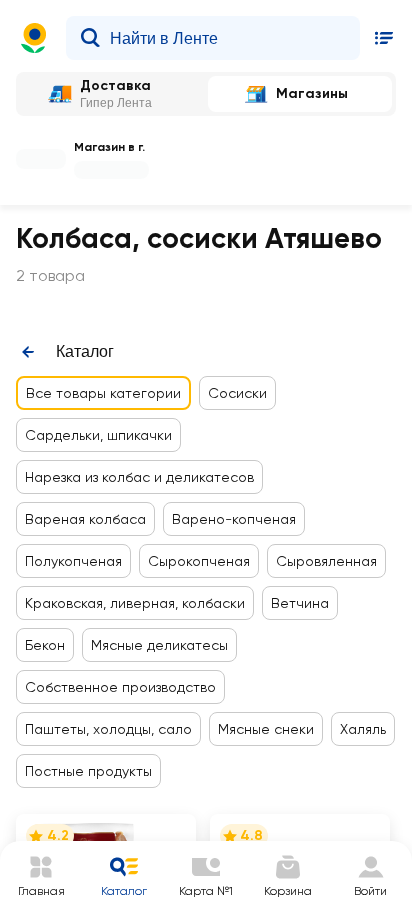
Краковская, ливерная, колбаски (135, 603)
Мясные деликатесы (159, 645)
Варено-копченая (234, 519)
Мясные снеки (266, 729)
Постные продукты (88, 771)
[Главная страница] (34, 38)
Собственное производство (120, 687)
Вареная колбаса (85, 519)
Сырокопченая (199, 561)
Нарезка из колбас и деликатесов (139, 477)
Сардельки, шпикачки (98, 435)
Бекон (45, 645)
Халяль (363, 729)
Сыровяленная (326, 561)
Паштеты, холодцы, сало (108, 729)
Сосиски (237, 393)
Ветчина (300, 603)
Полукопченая (73, 561)
